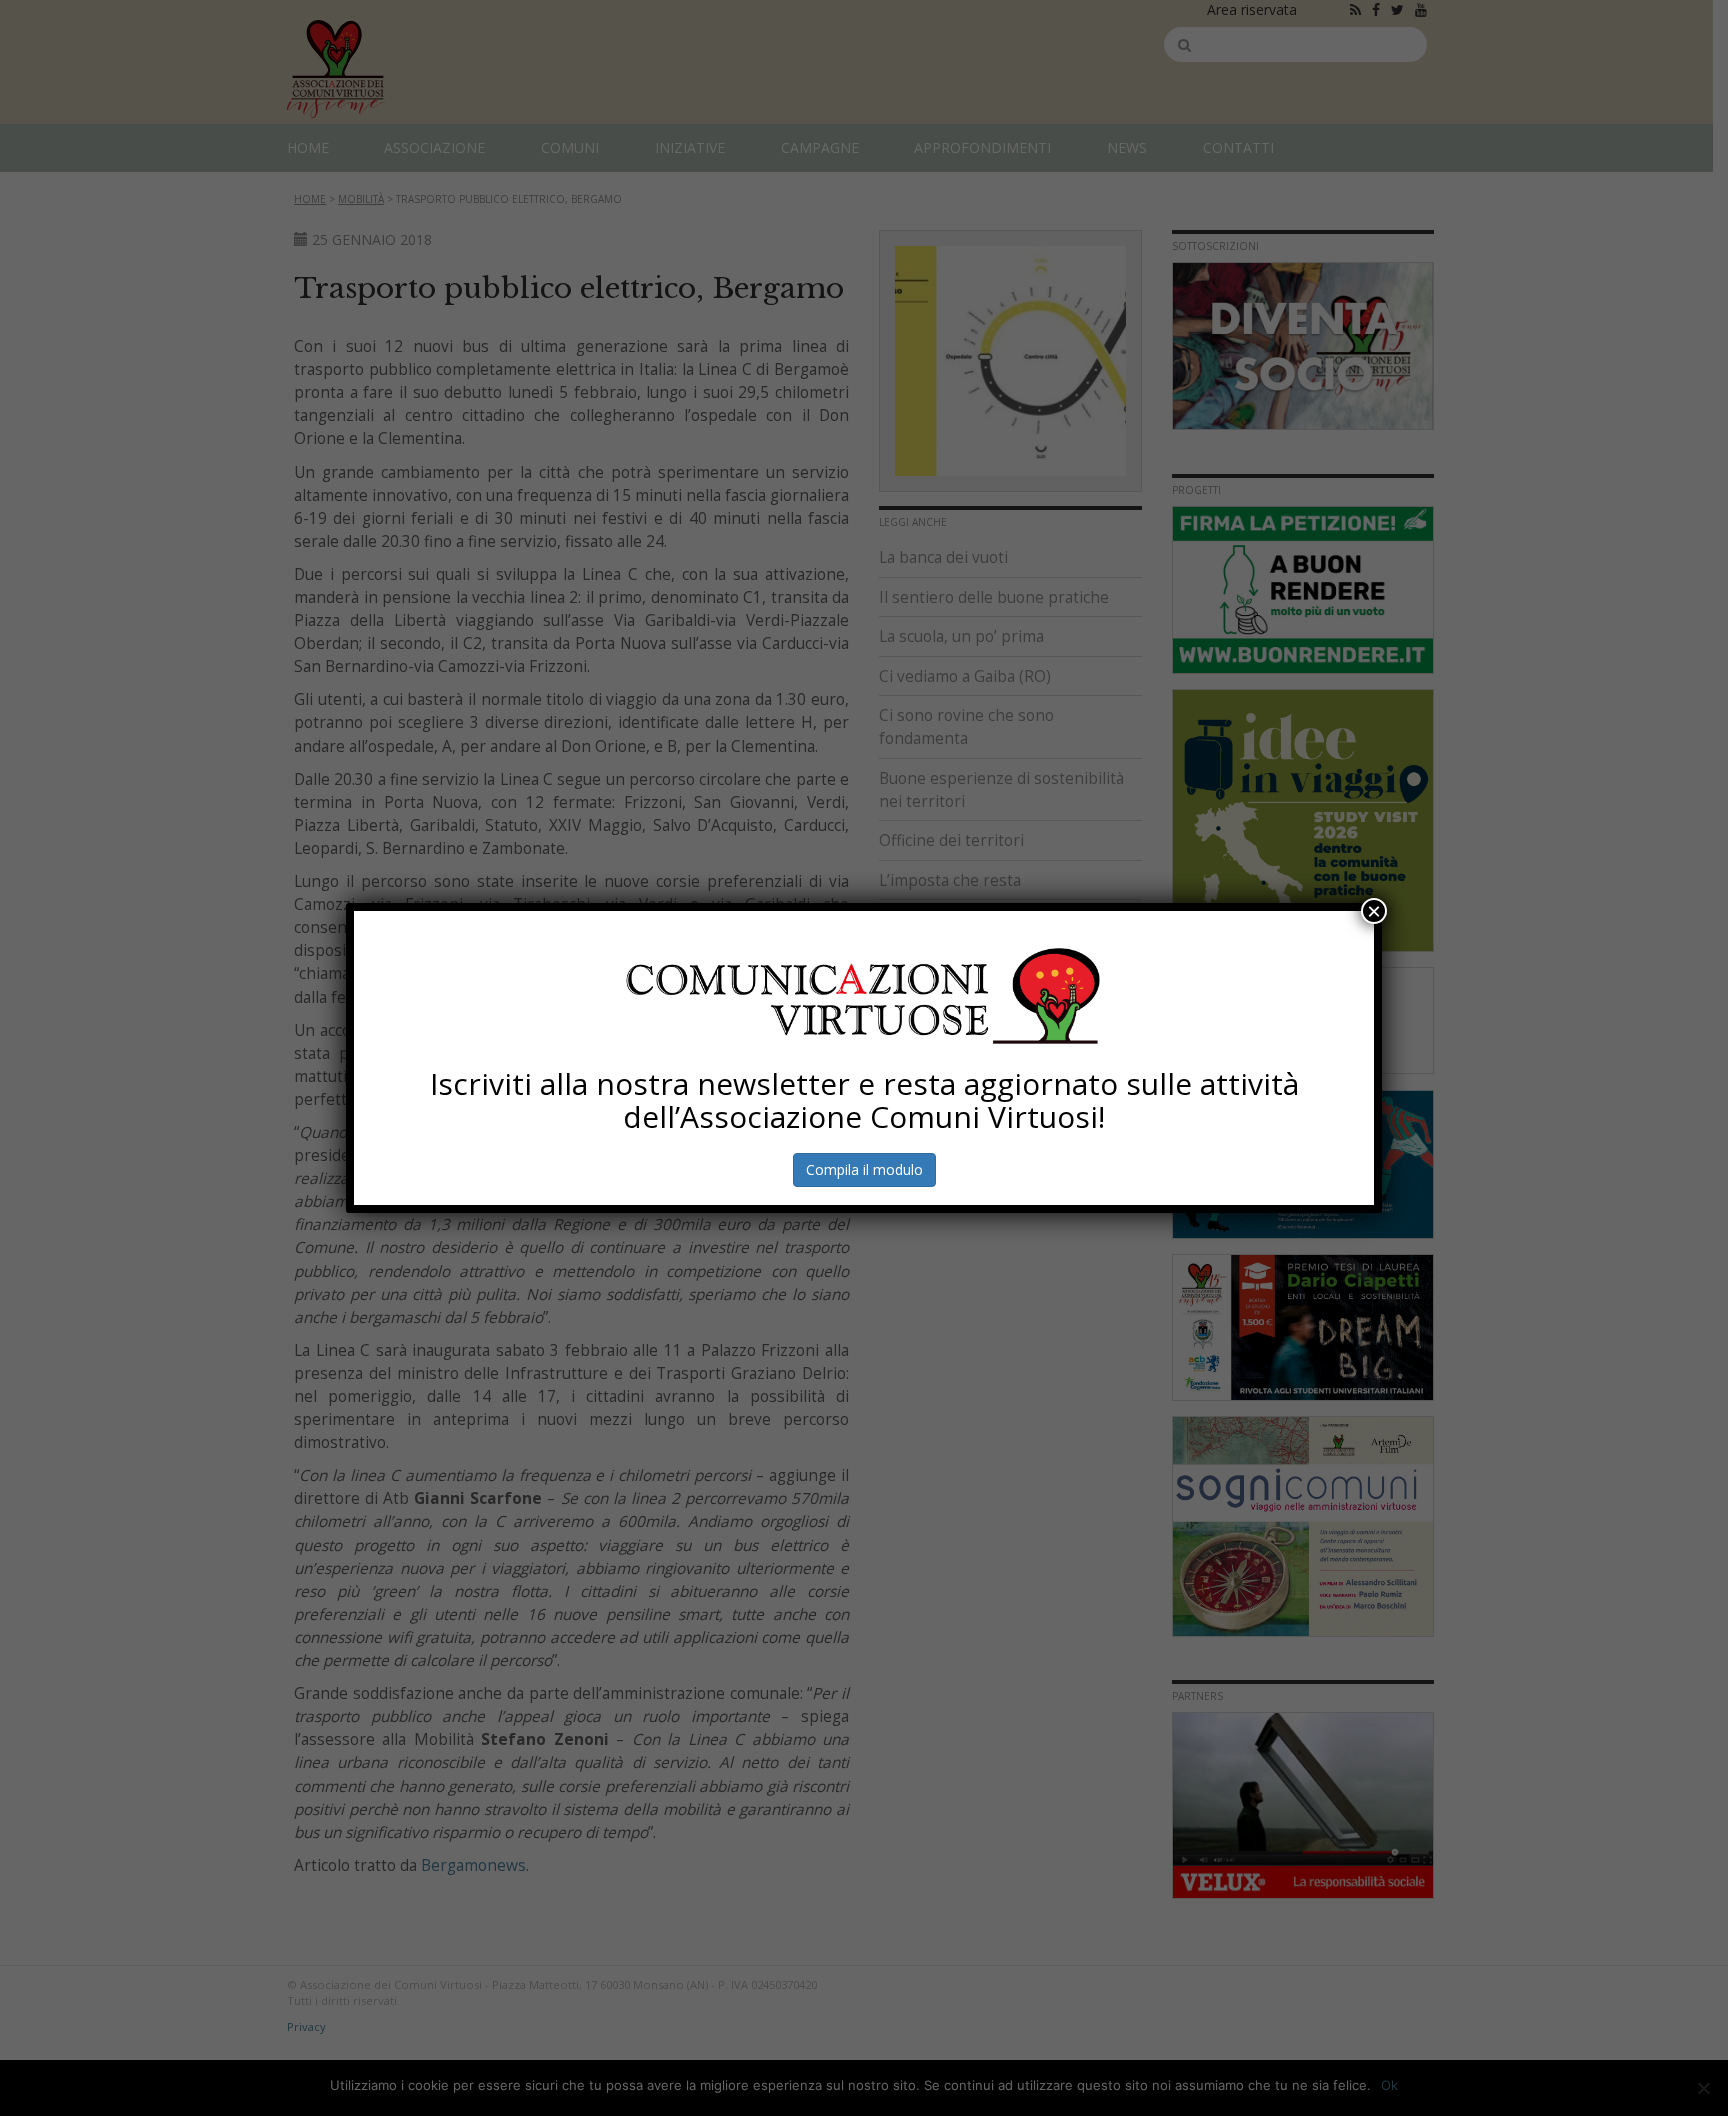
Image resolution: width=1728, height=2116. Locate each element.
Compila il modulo (864, 1169)
